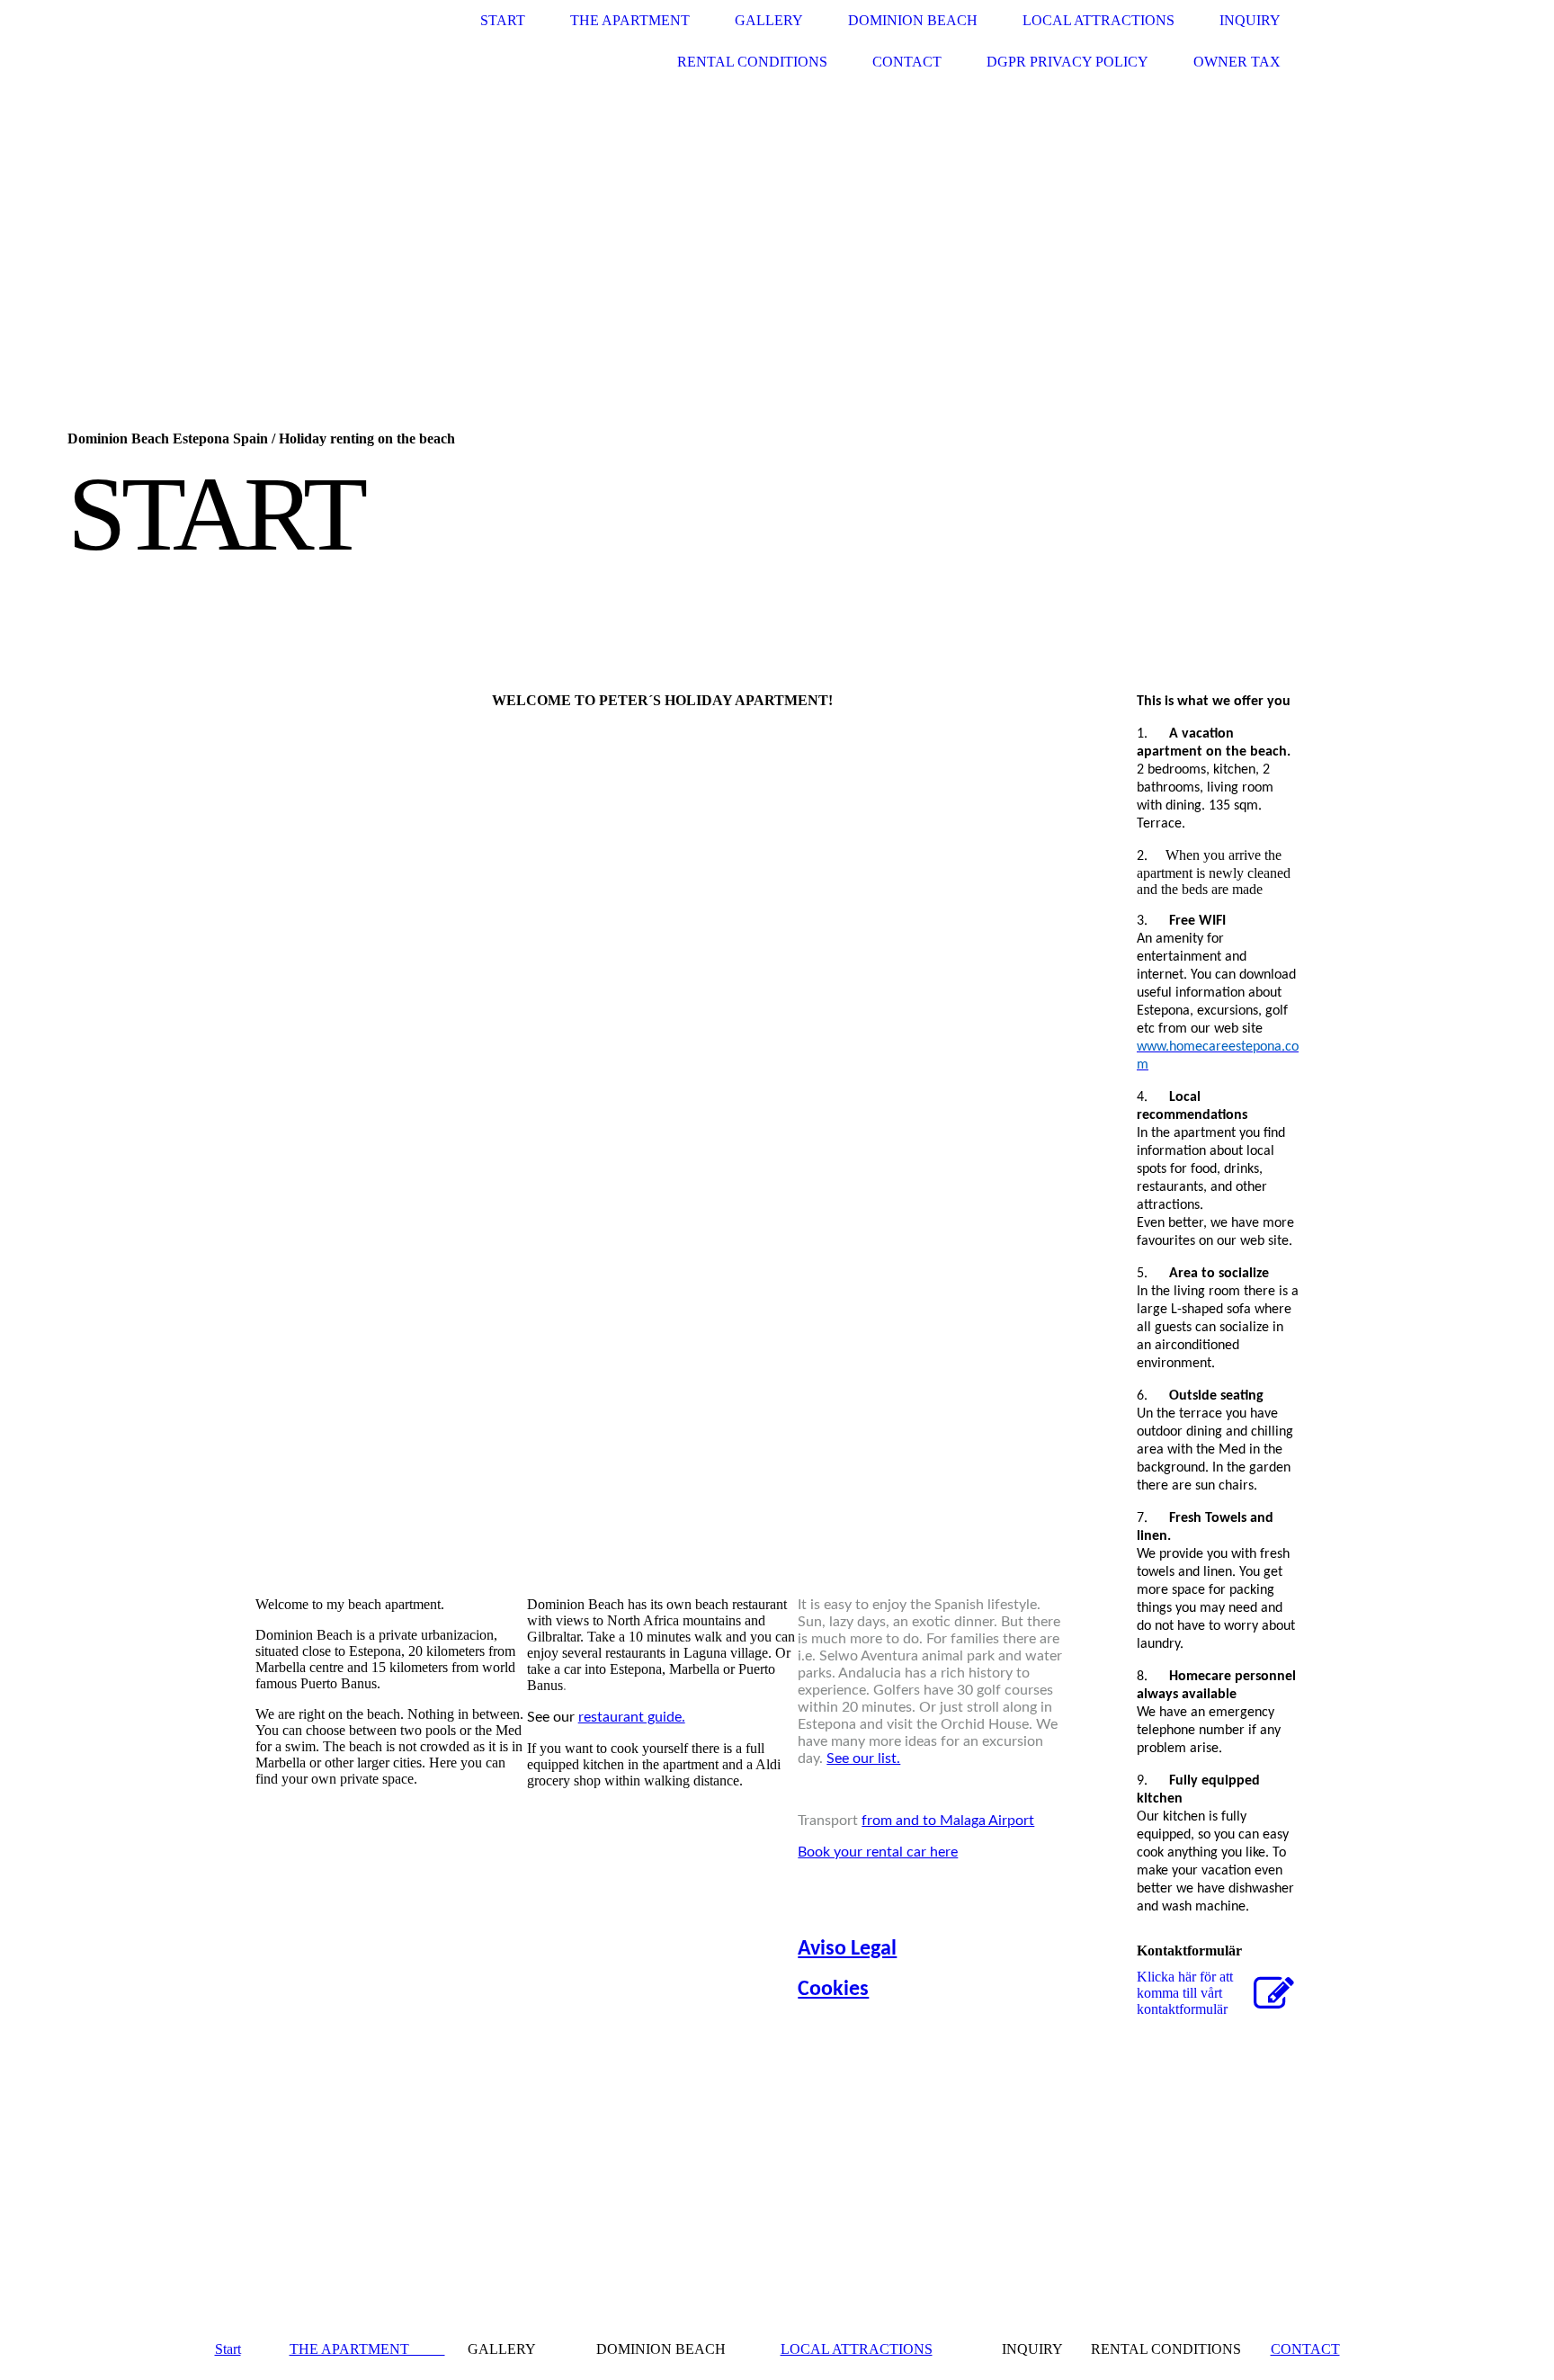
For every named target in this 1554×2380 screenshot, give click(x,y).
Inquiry (1250, 20)
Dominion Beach (913, 20)
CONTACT (1305, 2349)
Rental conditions (752, 62)
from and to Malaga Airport (948, 1821)
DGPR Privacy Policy (1067, 62)
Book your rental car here (878, 1852)
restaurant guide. (632, 1717)
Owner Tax (1237, 62)
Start (503, 20)
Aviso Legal (847, 1949)
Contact (907, 62)
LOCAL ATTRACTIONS (857, 2349)
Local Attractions (1099, 20)
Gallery (769, 20)
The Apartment (630, 20)
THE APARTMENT (367, 2349)
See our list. (863, 1758)
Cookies (833, 1990)
